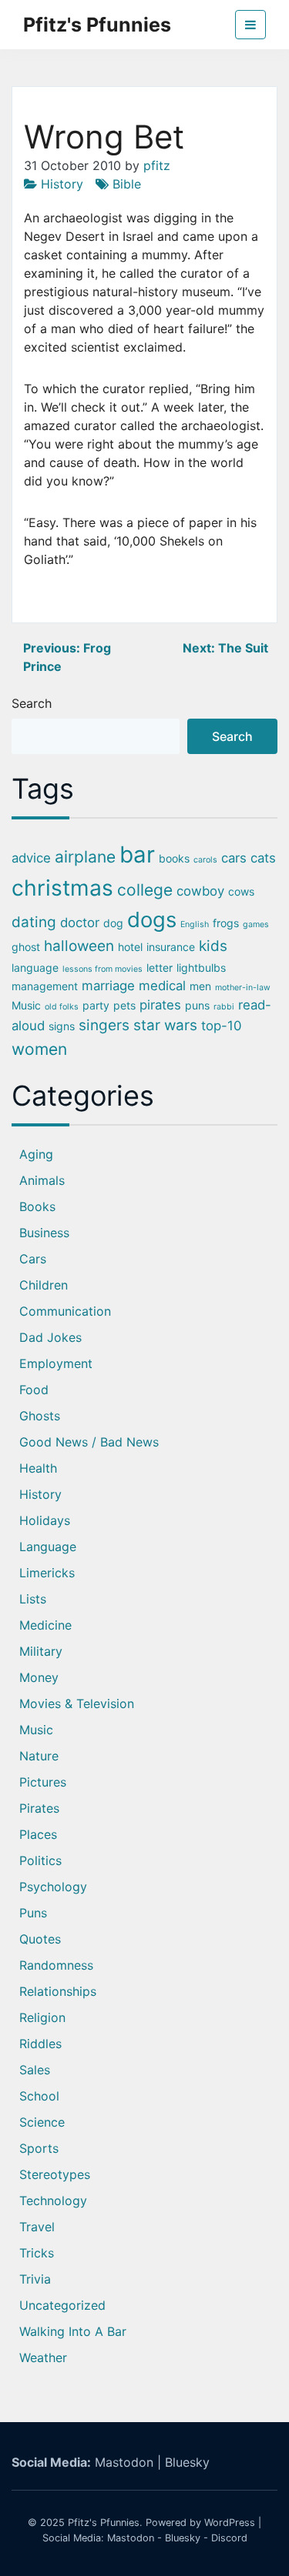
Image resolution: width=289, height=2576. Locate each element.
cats (263, 858)
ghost (26, 947)
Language (48, 1547)
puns (197, 1005)
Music (26, 1005)
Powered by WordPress (200, 2523)
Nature (39, 1756)
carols (205, 860)
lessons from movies (102, 969)
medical (162, 986)
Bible (127, 184)
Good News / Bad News (89, 1442)
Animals (42, 1180)
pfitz (157, 165)
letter (160, 968)
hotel (130, 947)
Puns (33, 1913)
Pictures (43, 1782)
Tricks (37, 2253)
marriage (108, 986)
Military (41, 1651)
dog (113, 923)
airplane (85, 857)
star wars (165, 1025)
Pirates (39, 1808)
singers (104, 1025)
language (35, 968)
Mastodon (124, 2462)
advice (31, 858)
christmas (62, 888)
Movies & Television (77, 1703)
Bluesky (187, 2462)
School (39, 2096)
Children (44, 1285)
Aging (36, 1154)
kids (213, 946)
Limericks (47, 1573)
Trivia (35, 2279)
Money (39, 1677)
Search (32, 703)
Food (34, 1390)
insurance (171, 947)
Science (42, 2122)
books (174, 858)
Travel (37, 2227)
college (145, 890)
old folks (62, 1007)
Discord (229, 2538)
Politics (40, 1860)
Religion (42, 2017)
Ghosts (40, 1416)
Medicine (45, 1625)
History (62, 184)
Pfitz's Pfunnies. (105, 2523)
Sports (39, 2148)
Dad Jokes (50, 1337)
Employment (56, 1363)
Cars (33, 1259)
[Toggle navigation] (250, 25)
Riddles (40, 2044)
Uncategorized (62, 2305)
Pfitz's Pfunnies (97, 25)
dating (34, 922)
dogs (152, 919)
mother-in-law (243, 988)
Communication (65, 1311)
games (256, 924)
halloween (79, 946)
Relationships (58, 1991)
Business (44, 1233)
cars (234, 858)
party (96, 1005)
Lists (33, 1599)
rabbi (224, 1007)
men (200, 986)
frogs (226, 923)
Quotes (40, 1939)
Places (38, 1834)
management (45, 986)
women (39, 1049)
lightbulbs (201, 968)
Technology (53, 2201)
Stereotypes (55, 2174)
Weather (43, 2357)
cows (241, 891)
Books (37, 1206)
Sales (35, 2070)
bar (137, 854)
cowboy (200, 891)
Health (38, 1468)
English (195, 924)
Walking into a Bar (73, 2331)
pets (124, 1005)
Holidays (45, 1520)
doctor (80, 923)
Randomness (56, 1965)
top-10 (221, 1026)
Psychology (53, 1887)
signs (62, 1026)
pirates (160, 1005)
